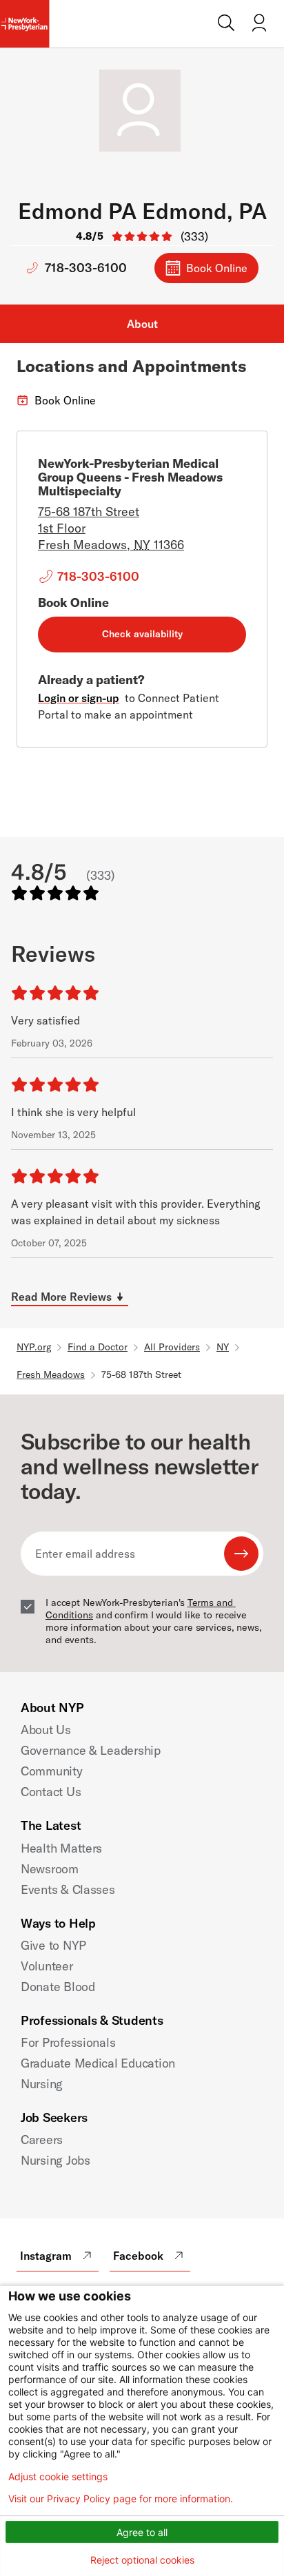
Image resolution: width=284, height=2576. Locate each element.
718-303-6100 (86, 268)
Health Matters (61, 1848)
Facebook (138, 2256)
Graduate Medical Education (98, 2063)
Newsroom (50, 1869)
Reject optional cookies (142, 2560)
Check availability (142, 634)
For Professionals (68, 2042)
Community (52, 1771)
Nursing (42, 2084)
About (142, 324)
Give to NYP (53, 1945)
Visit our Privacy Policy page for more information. (121, 2499)
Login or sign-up (79, 698)
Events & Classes (68, 1889)
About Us (46, 1730)
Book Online (217, 268)
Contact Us (51, 1792)
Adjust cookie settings (58, 2477)
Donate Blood (58, 1987)
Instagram (46, 2256)
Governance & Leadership (91, 1750)
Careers (42, 2140)
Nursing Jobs (55, 2160)
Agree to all (142, 2532)
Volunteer (47, 1966)
